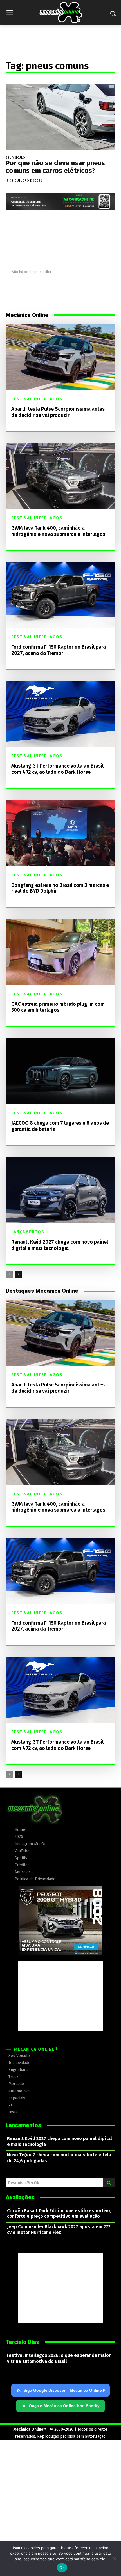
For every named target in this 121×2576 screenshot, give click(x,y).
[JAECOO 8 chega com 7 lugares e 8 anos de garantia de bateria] (60, 1071)
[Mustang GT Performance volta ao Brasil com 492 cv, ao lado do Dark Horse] (60, 714)
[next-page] (18, 1274)
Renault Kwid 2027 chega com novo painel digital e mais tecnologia (60, 1245)
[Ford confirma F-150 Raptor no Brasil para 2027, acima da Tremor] (60, 595)
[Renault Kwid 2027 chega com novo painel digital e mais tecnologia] (60, 1190)
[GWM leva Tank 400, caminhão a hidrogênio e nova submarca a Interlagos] (60, 476)
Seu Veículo (15, 158)
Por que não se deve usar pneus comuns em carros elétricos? (55, 167)
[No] (114, 2558)
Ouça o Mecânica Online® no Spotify (61, 2406)
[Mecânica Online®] (60, 13)
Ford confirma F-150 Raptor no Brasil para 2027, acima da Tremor (59, 650)
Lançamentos (28, 1232)
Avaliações (20, 2197)
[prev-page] (9, 1274)
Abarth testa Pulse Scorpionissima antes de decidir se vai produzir (58, 412)
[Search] (109, 2183)
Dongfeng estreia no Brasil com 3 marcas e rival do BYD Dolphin (60, 888)
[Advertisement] (60, 1996)
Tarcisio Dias (22, 2342)
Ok (62, 2568)
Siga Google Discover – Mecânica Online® (64, 2390)
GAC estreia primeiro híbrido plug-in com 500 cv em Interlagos (58, 1007)
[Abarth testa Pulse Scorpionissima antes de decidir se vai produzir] (60, 357)
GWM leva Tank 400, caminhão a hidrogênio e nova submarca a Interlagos (58, 531)
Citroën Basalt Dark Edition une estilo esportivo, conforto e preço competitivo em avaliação (59, 2214)
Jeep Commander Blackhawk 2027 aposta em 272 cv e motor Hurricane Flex (59, 2230)
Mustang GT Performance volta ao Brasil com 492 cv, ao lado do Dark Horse (57, 769)
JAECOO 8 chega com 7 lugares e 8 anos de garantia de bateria (60, 1126)
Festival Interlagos (37, 399)
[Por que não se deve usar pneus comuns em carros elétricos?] (60, 117)
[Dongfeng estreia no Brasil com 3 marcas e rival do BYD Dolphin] (60, 833)
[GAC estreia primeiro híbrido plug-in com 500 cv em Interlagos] (60, 952)
